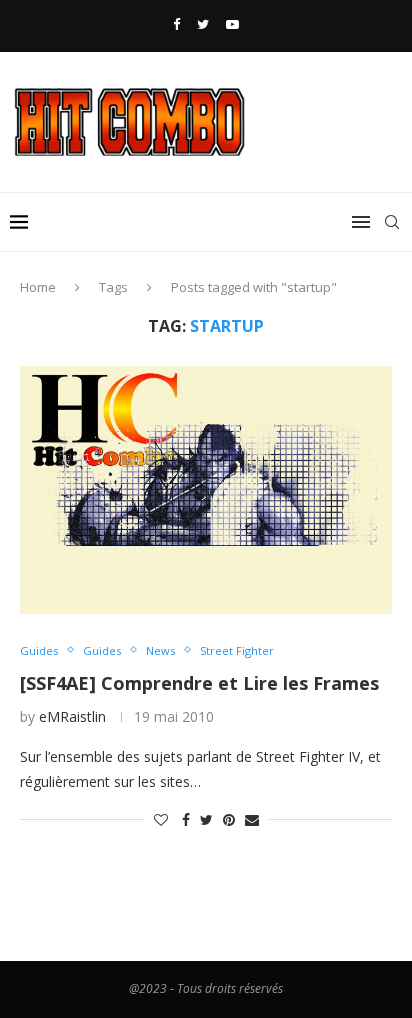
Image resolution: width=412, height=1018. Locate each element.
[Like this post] (161, 819)
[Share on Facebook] (186, 819)
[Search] (392, 222)
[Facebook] (176, 24)
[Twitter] (203, 24)
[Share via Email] (252, 819)
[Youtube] (232, 24)
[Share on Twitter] (206, 819)
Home (38, 287)
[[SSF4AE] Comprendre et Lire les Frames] (206, 490)
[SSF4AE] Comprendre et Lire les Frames (199, 683)
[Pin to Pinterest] (229, 819)
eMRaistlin (72, 716)
